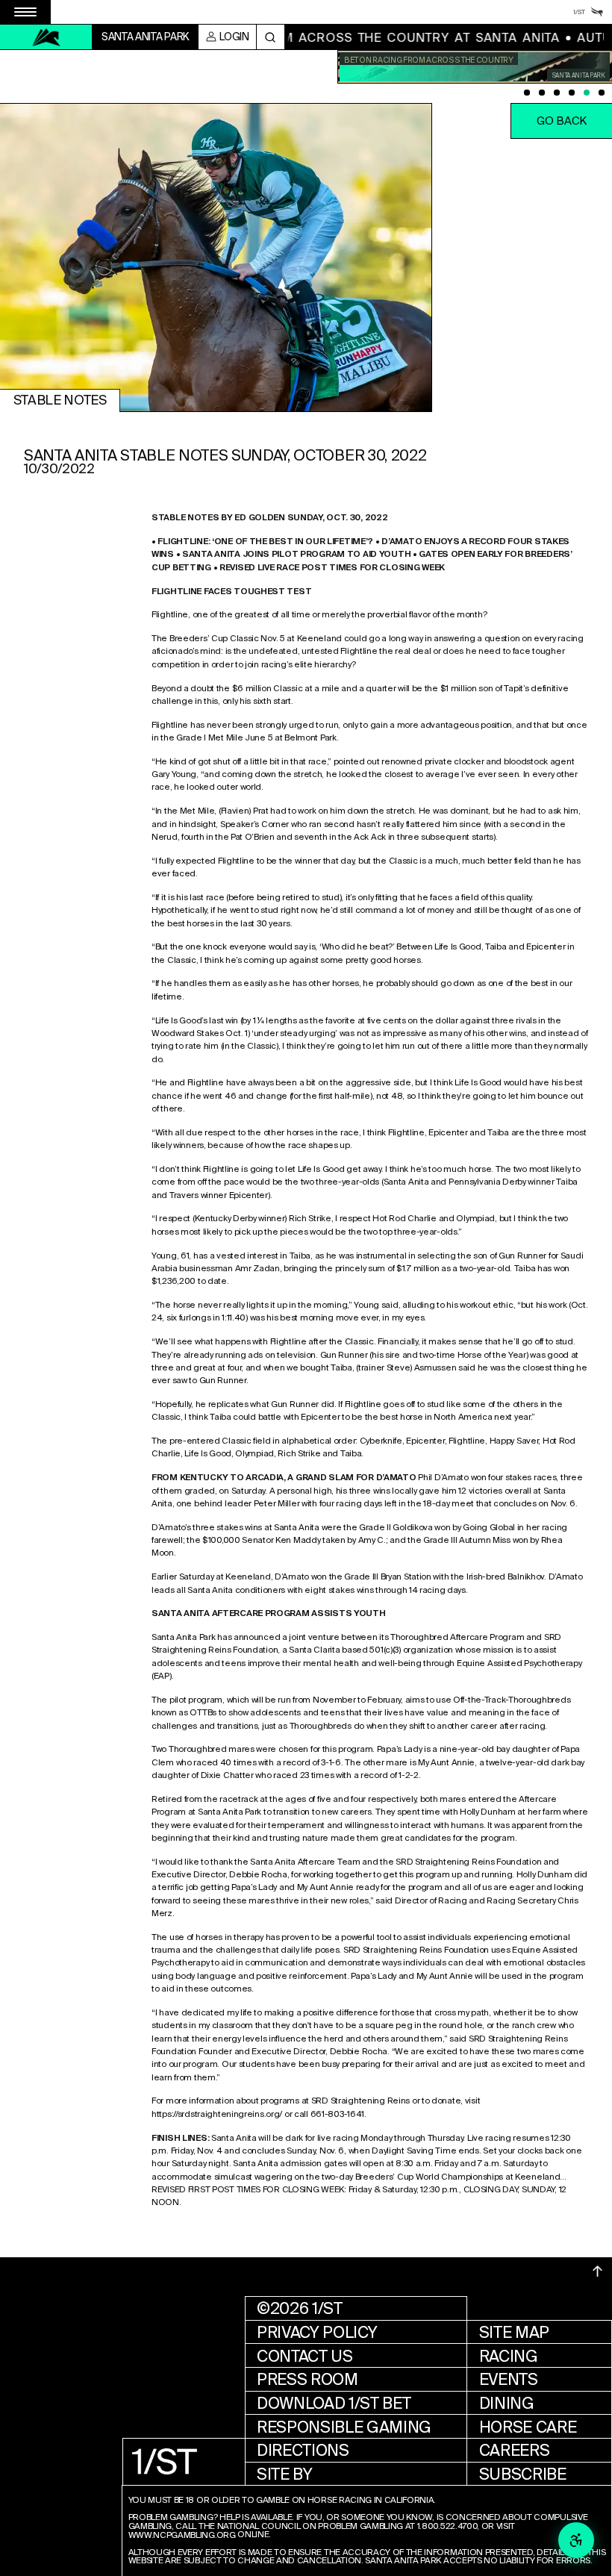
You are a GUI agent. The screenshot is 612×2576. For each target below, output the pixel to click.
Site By (285, 2474)
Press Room (307, 2379)
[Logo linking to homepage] (46, 37)
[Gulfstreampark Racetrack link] (597, 12)
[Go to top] (598, 2271)
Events (509, 2379)
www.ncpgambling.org (182, 2536)
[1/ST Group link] (579, 12)
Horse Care (528, 2427)
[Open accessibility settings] (576, 2540)
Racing (509, 2356)
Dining (507, 2403)
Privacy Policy (317, 2332)
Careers (515, 2450)
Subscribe (523, 2474)
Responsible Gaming (344, 2427)
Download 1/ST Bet (334, 2403)
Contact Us (305, 2356)
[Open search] (271, 37)
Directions (303, 2450)
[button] (561, 121)
